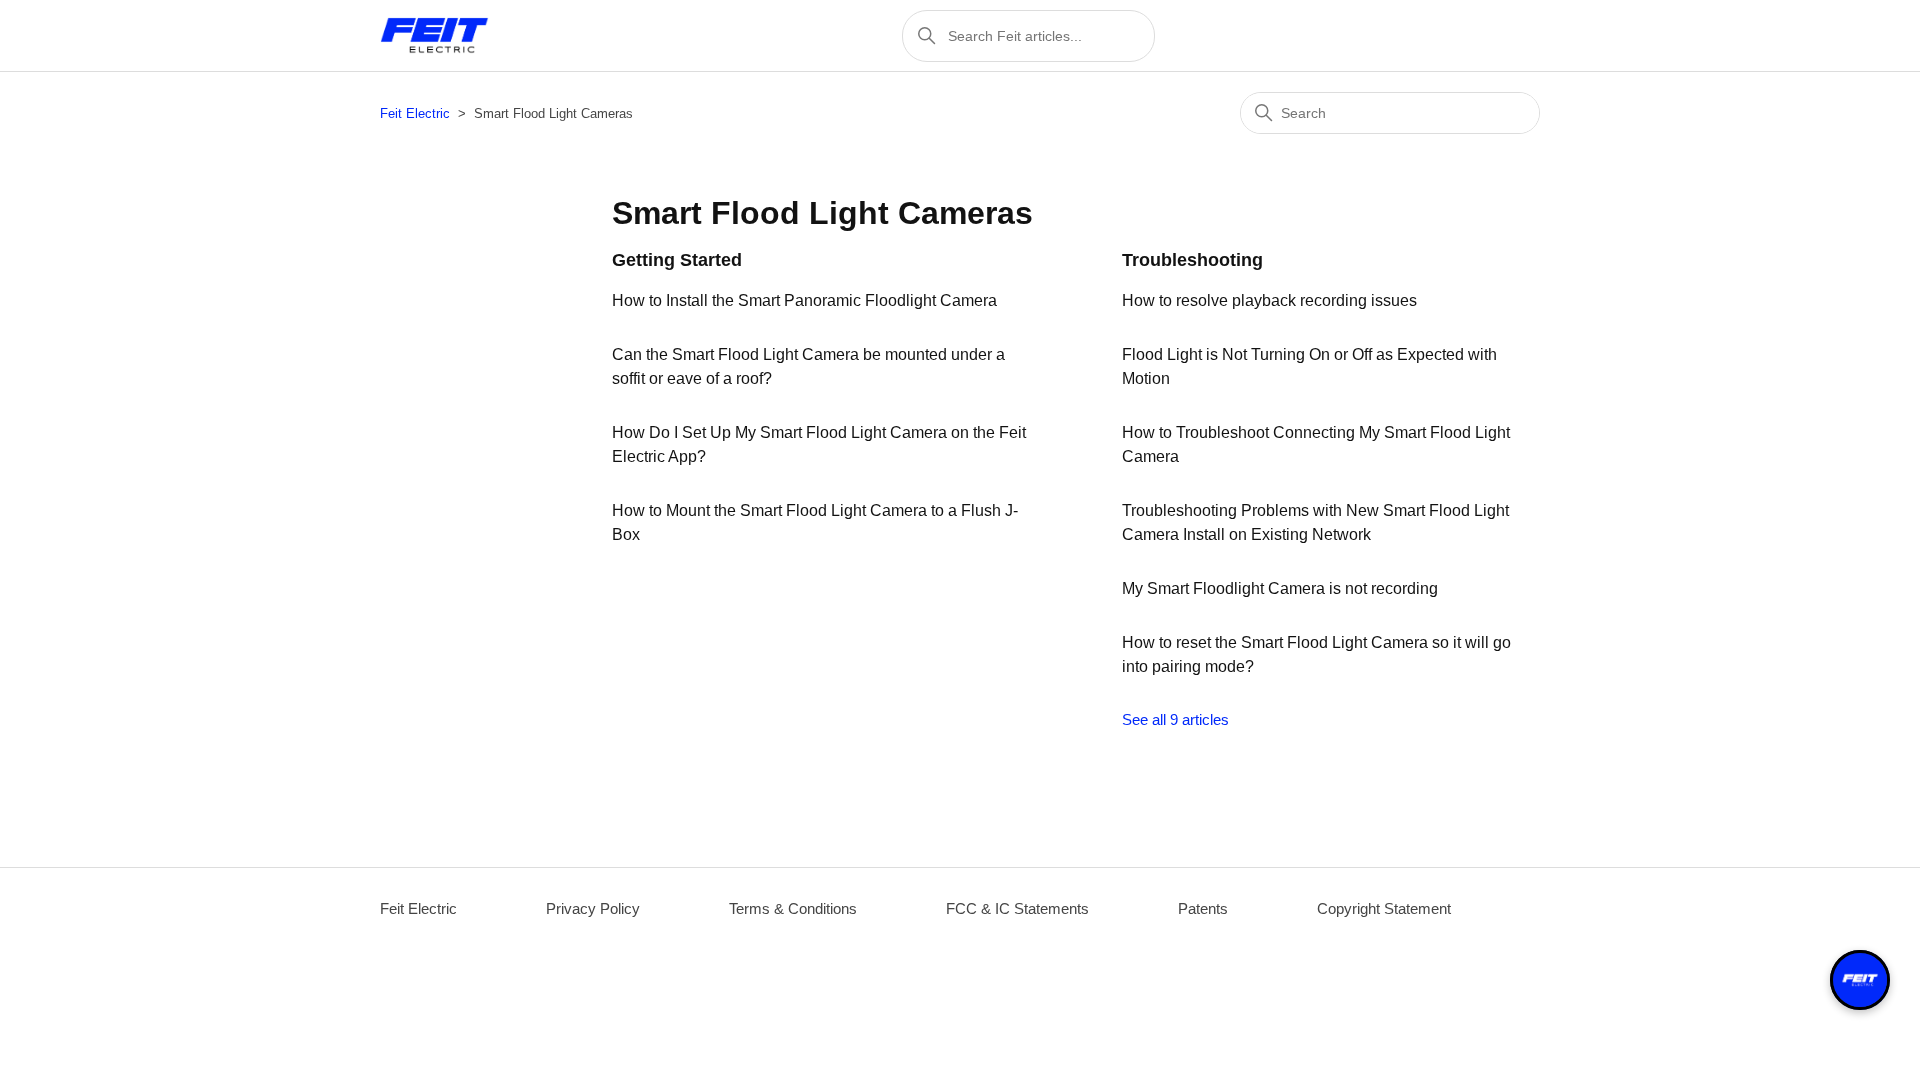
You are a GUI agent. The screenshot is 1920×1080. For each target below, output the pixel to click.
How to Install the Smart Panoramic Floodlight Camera (804, 300)
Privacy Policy (593, 908)
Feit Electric (415, 113)
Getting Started (677, 260)
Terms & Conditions (793, 908)
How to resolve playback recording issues (1269, 300)
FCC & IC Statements (1017, 908)
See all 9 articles (1175, 719)
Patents (1203, 908)
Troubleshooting (1192, 260)
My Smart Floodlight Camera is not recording (1280, 588)
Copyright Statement (1384, 908)
